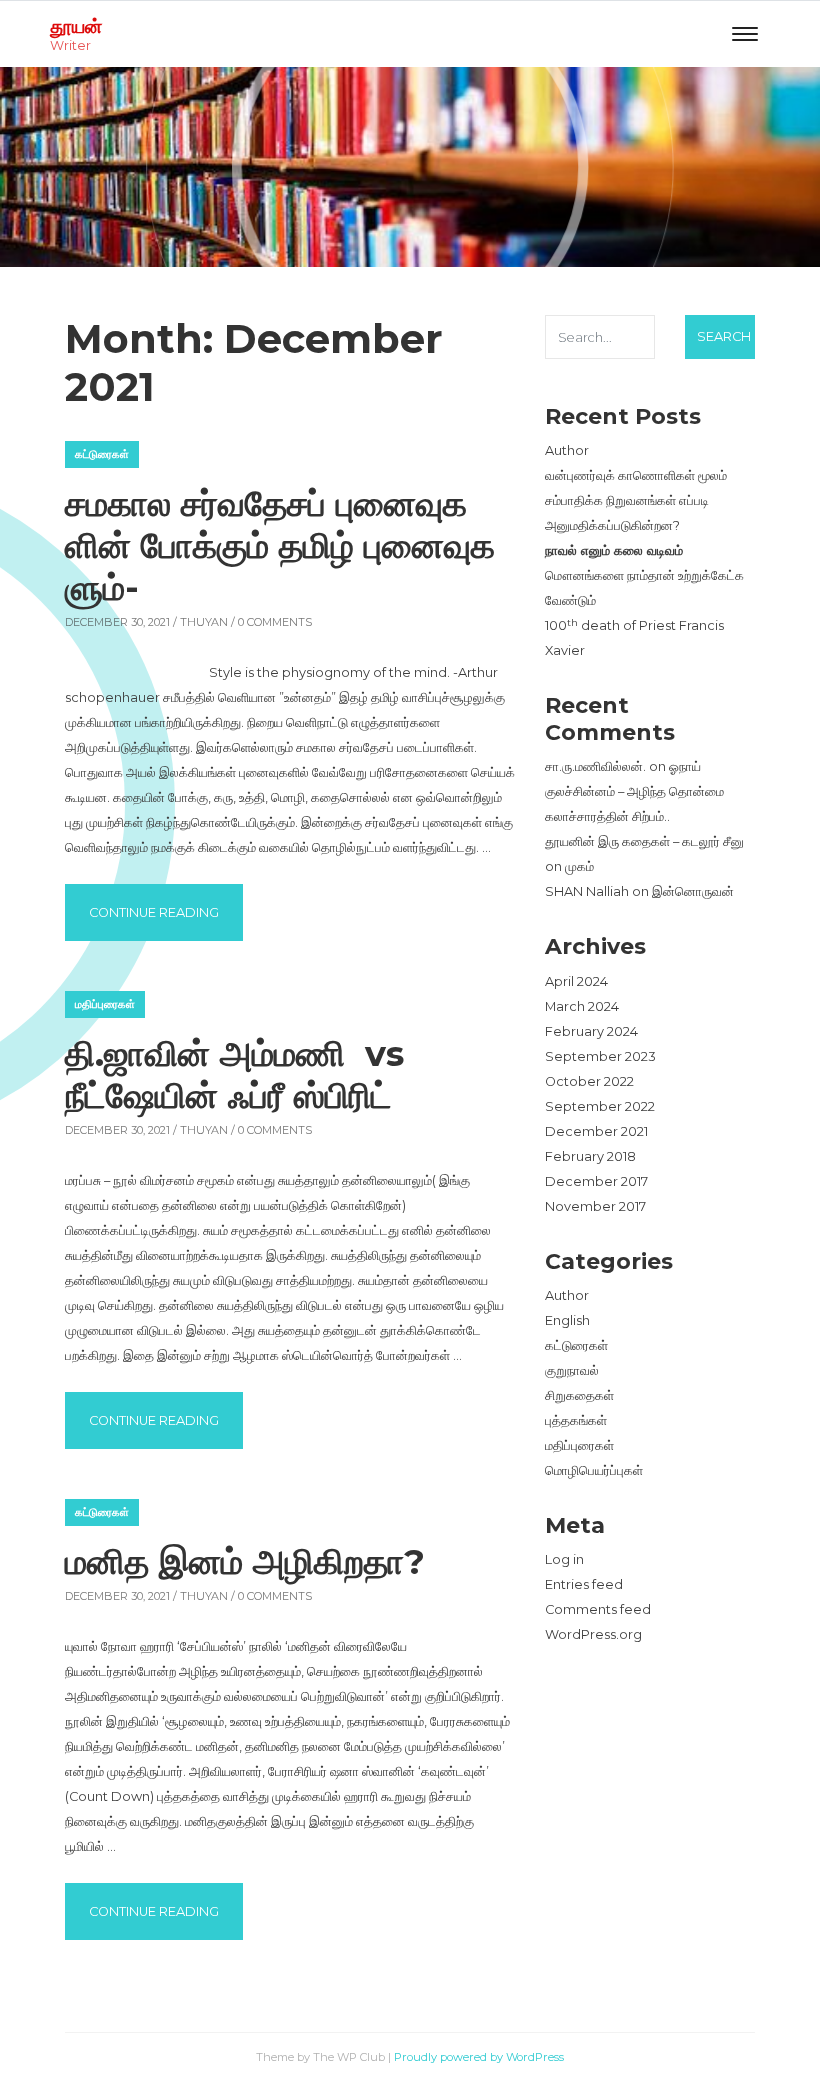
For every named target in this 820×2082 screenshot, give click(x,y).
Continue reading (166, 912)
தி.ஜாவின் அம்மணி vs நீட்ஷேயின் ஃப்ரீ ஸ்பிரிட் (239, 1074)
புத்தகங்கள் (576, 1420)
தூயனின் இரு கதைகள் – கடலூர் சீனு (644, 841)
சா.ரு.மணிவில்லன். (595, 766)
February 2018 (590, 1156)
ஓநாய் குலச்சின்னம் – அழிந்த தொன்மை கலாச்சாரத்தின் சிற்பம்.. (634, 791)
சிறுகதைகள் (579, 1395)
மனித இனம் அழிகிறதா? (245, 1561)
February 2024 (591, 1031)
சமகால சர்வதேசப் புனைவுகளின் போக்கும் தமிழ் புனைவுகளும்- (280, 545)
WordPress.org (593, 1634)
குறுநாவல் (572, 1370)
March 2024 (582, 1006)
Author (567, 450)
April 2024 (576, 981)
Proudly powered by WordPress (479, 2057)
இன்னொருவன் (693, 891)
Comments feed (598, 1609)
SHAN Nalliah (587, 891)
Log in (564, 1559)
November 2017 (595, 1206)
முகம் (579, 866)
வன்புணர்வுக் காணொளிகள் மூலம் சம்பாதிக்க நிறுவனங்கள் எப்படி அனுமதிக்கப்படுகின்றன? (636, 500)
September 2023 (600, 1056)
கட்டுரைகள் (102, 454)
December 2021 (596, 1131)
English (567, 1320)
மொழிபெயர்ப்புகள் (594, 1470)
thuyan (204, 622)
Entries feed (584, 1584)
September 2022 (600, 1106)
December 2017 (596, 1181)
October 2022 (589, 1081)
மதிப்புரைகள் (105, 1004)
